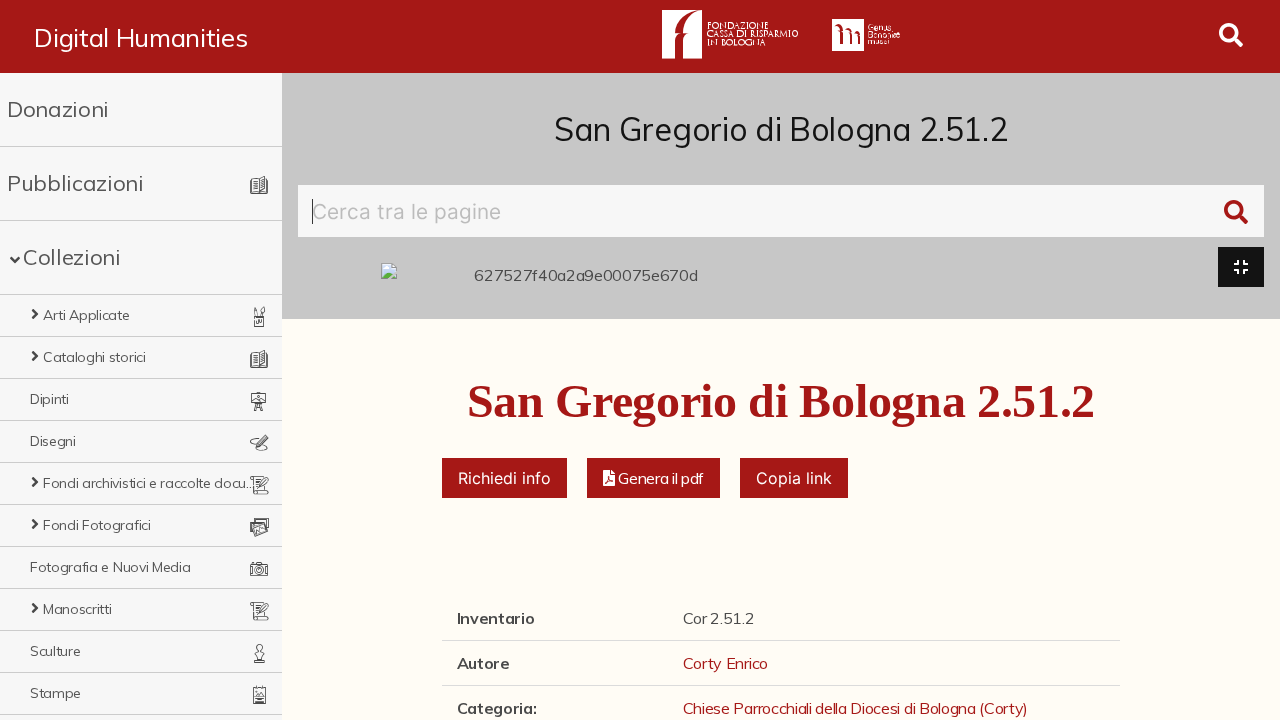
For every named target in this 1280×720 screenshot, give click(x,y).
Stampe (55, 693)
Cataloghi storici (94, 357)
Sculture (55, 651)
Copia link (794, 478)
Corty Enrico (725, 663)
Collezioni (72, 257)
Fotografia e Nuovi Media (110, 567)
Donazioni (58, 109)
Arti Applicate (86, 315)
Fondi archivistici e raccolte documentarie (150, 483)
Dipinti (49, 399)
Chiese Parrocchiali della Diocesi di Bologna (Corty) (855, 708)
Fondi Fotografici (97, 525)
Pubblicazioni (75, 183)
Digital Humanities (140, 37)
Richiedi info (504, 478)
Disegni (53, 441)
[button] (654, 478)
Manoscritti (77, 609)
